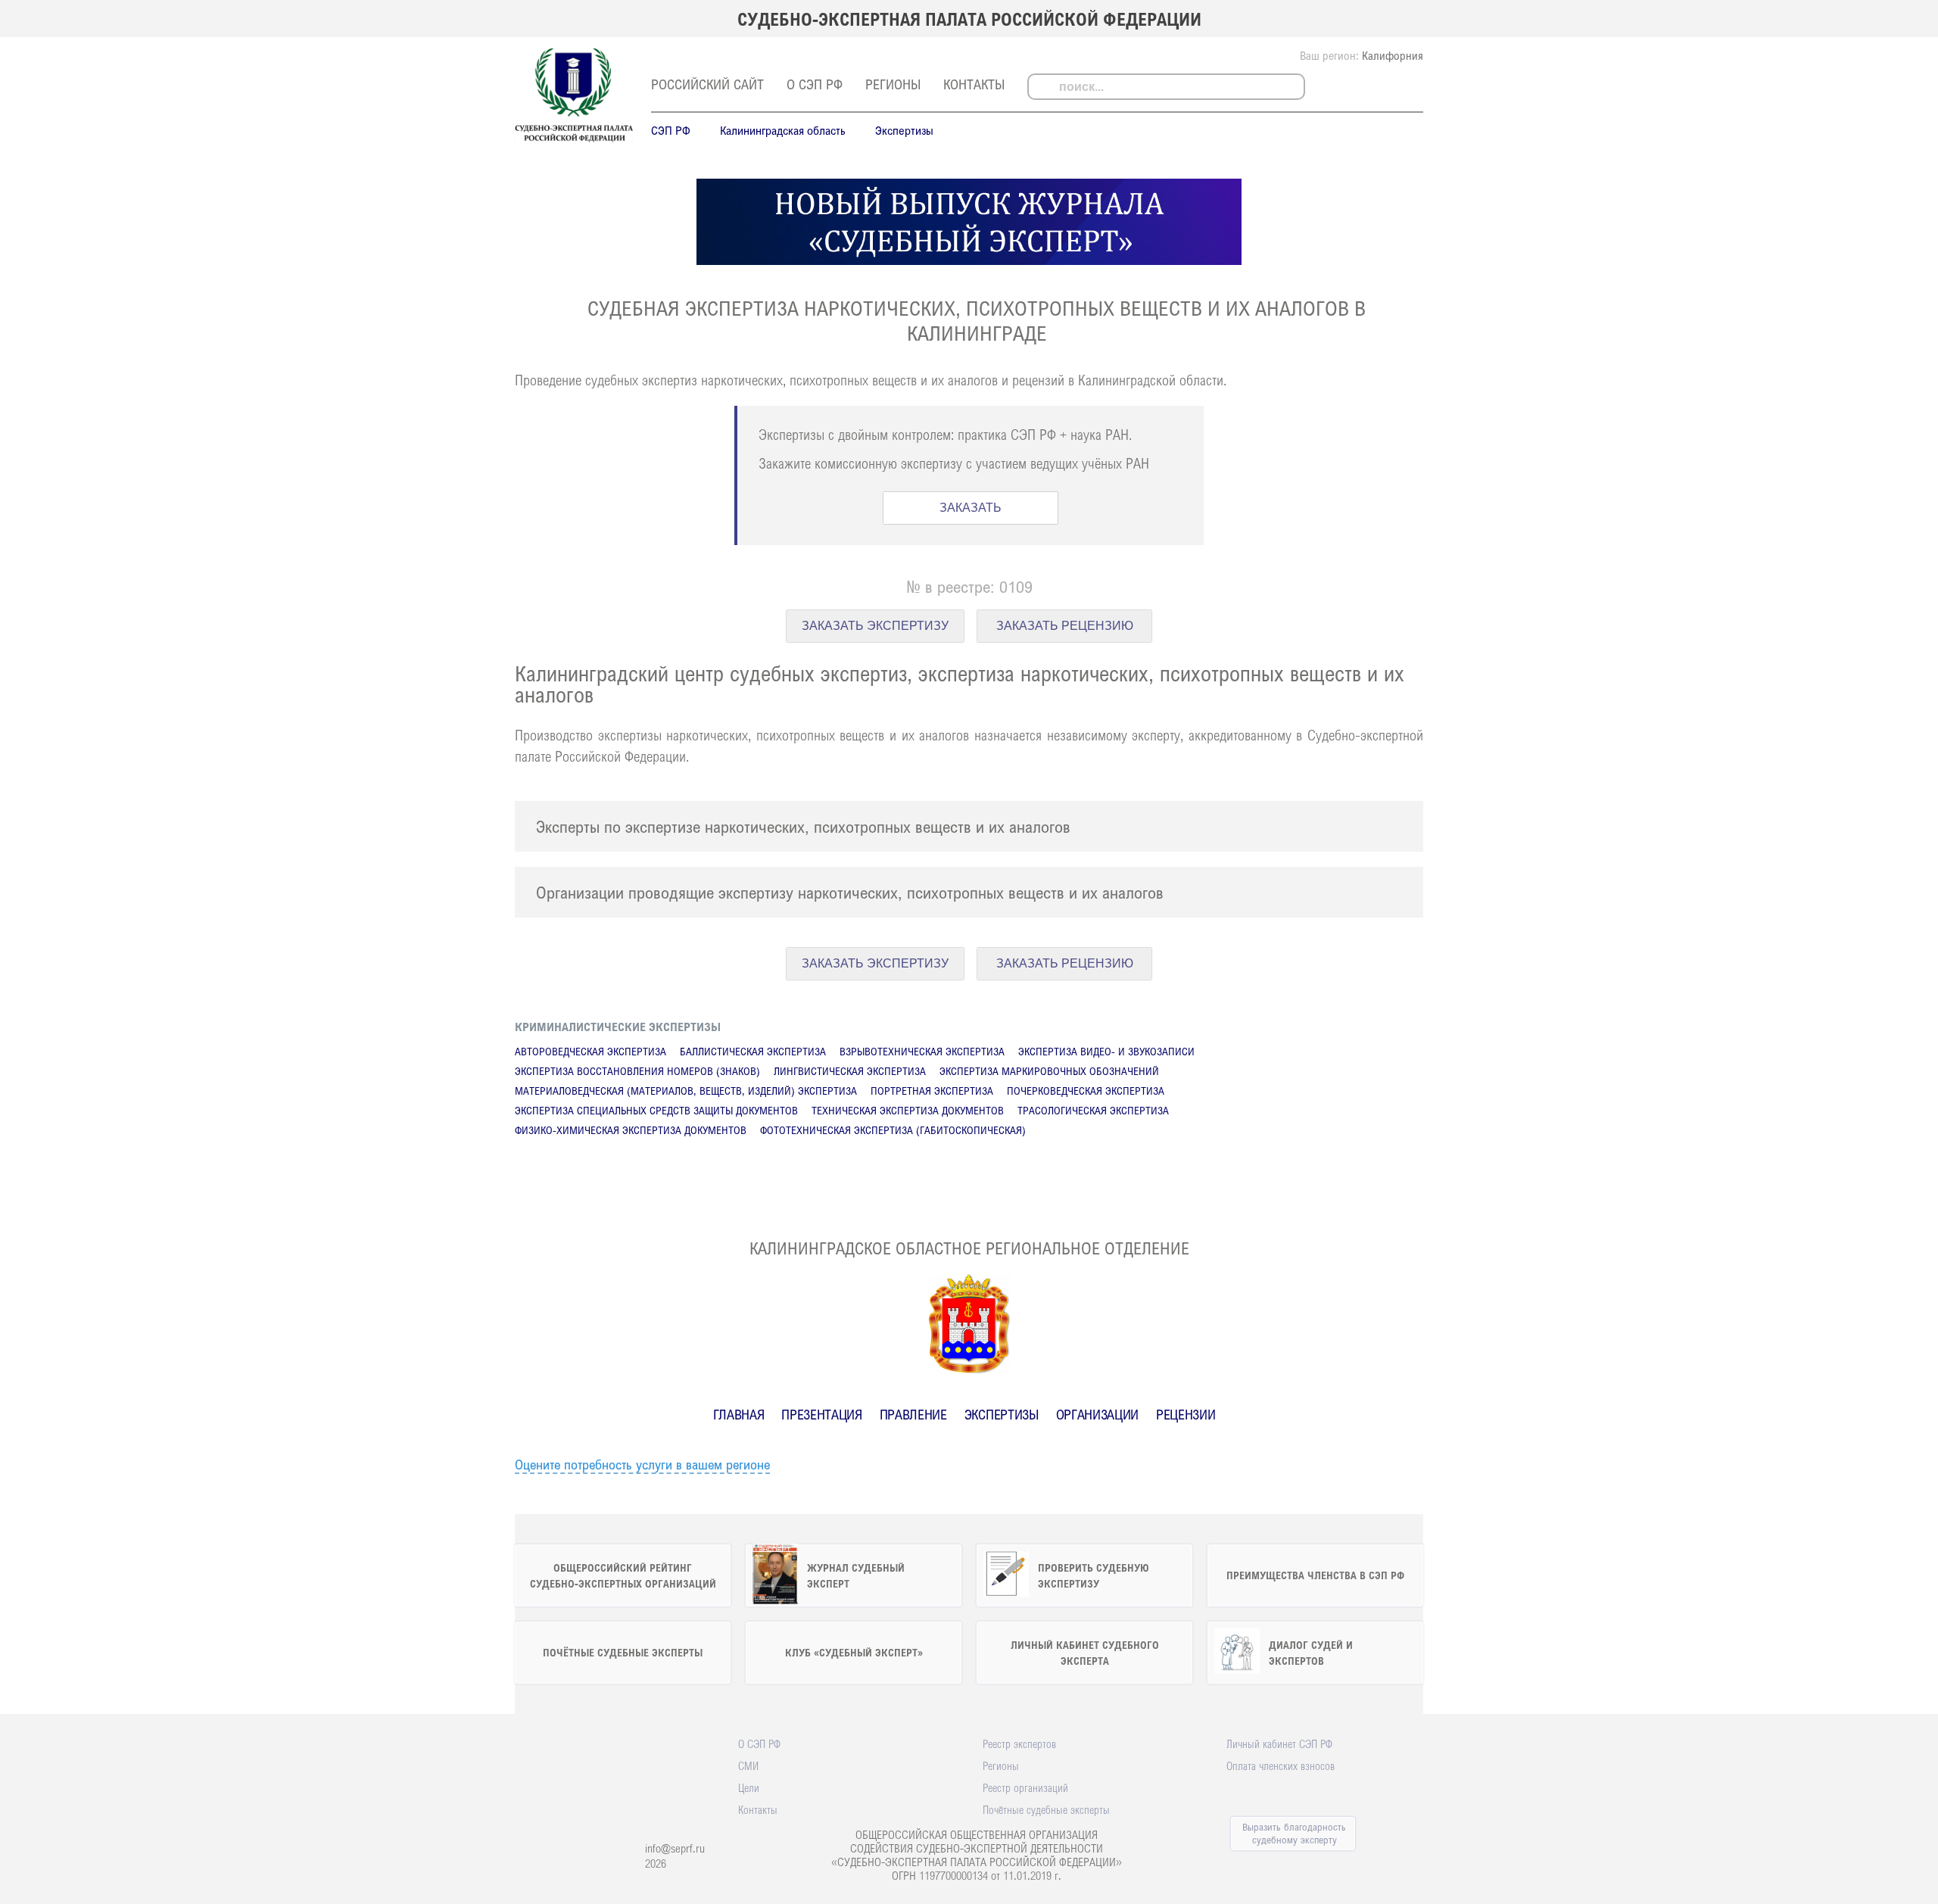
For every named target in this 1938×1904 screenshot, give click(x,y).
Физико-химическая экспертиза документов (631, 1130)
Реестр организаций (1025, 1787)
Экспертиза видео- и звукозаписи (1106, 1051)
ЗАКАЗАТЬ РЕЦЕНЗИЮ (1065, 626)
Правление (913, 1414)
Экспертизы (904, 130)
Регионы (893, 84)
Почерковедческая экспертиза (1086, 1091)
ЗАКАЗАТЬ (971, 508)
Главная (739, 1414)
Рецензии (1186, 1414)
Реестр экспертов (1019, 1744)
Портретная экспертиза (932, 1091)
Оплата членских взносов (1281, 1765)
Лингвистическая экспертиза (850, 1071)
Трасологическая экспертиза (1093, 1110)
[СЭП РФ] (574, 141)
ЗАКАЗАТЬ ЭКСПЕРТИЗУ (875, 626)
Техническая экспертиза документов (908, 1110)
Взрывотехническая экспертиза (922, 1051)
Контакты (974, 84)
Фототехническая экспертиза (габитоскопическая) (893, 1130)
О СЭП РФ (815, 84)
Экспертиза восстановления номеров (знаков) (637, 1071)
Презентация (821, 1414)
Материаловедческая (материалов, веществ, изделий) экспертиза (686, 1091)
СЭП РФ (671, 130)
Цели (749, 1787)
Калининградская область (783, 130)
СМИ (748, 1765)
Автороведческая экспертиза (590, 1051)
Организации (1097, 1414)
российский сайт (707, 84)
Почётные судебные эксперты (1046, 1809)
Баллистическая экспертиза (753, 1051)
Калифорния (1393, 55)
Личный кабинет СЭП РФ (1279, 1744)
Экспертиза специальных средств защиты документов (656, 1110)
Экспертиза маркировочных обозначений (1049, 1071)
